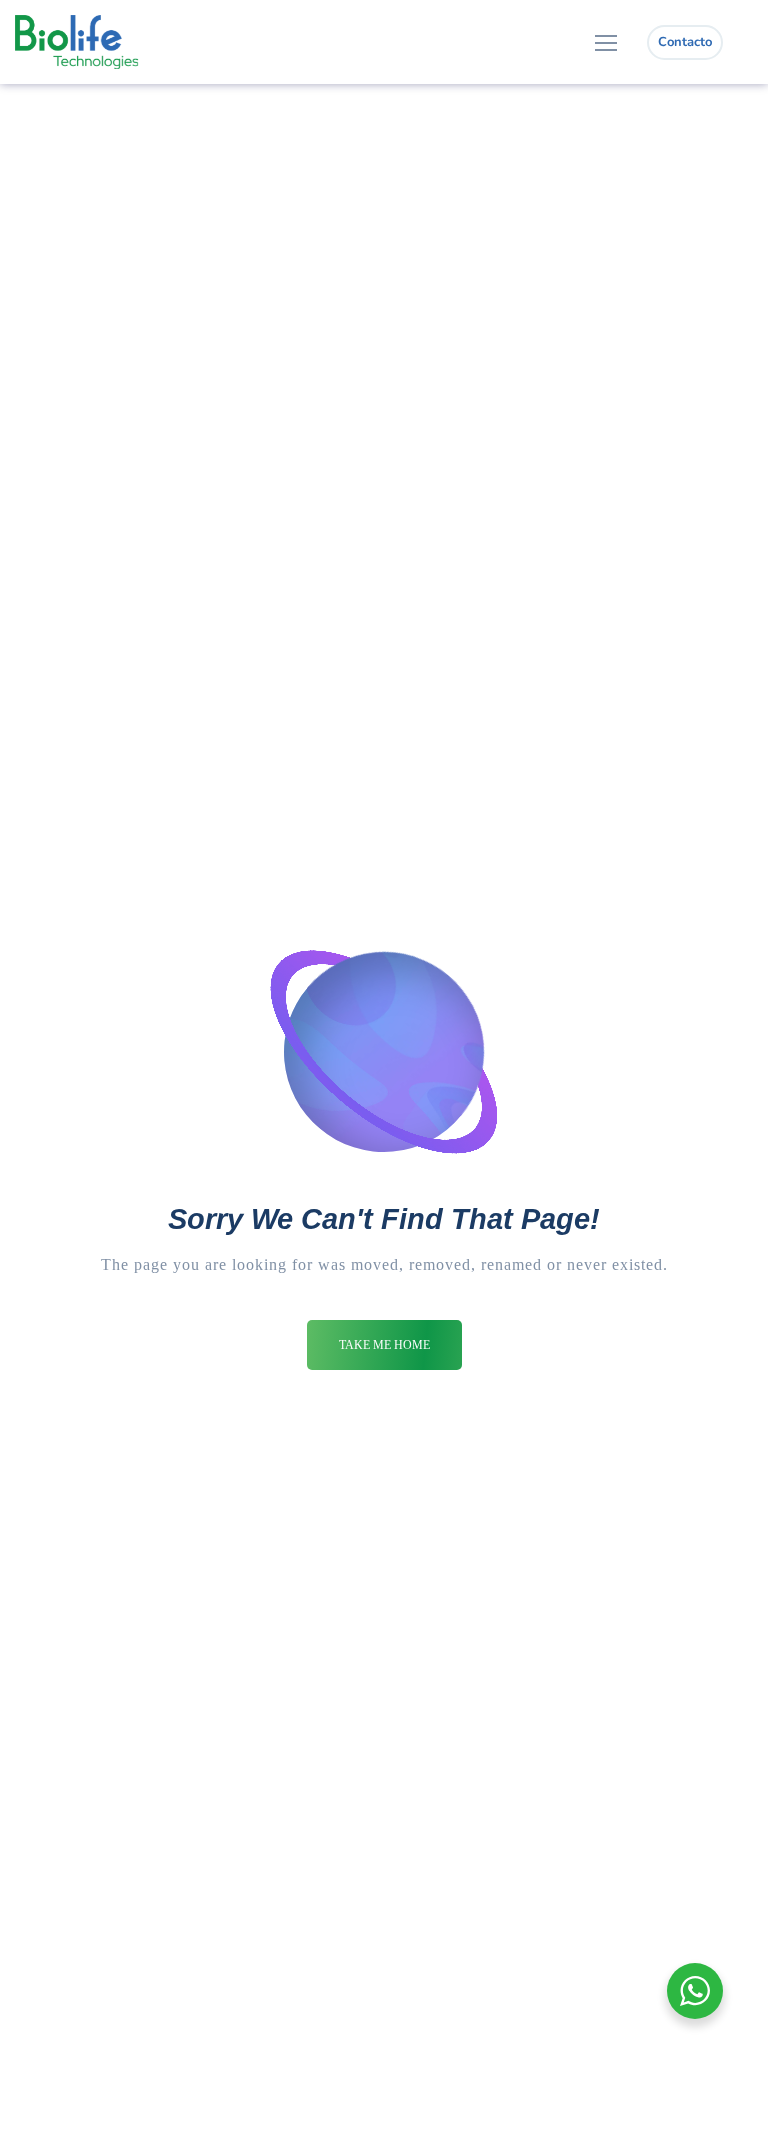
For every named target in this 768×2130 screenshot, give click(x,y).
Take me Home (384, 1345)
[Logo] (76, 42)
